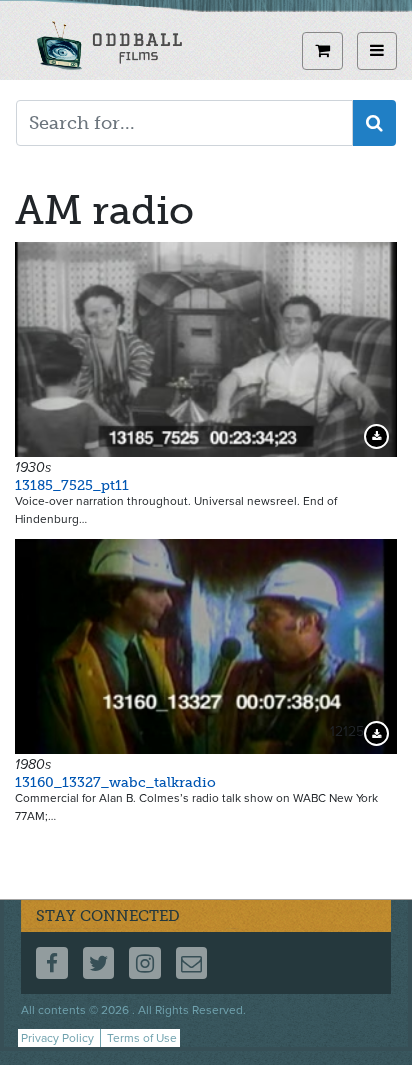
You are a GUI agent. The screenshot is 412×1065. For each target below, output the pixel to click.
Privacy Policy (57, 1038)
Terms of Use (142, 1038)
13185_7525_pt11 (72, 485)
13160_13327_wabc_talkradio (115, 782)
